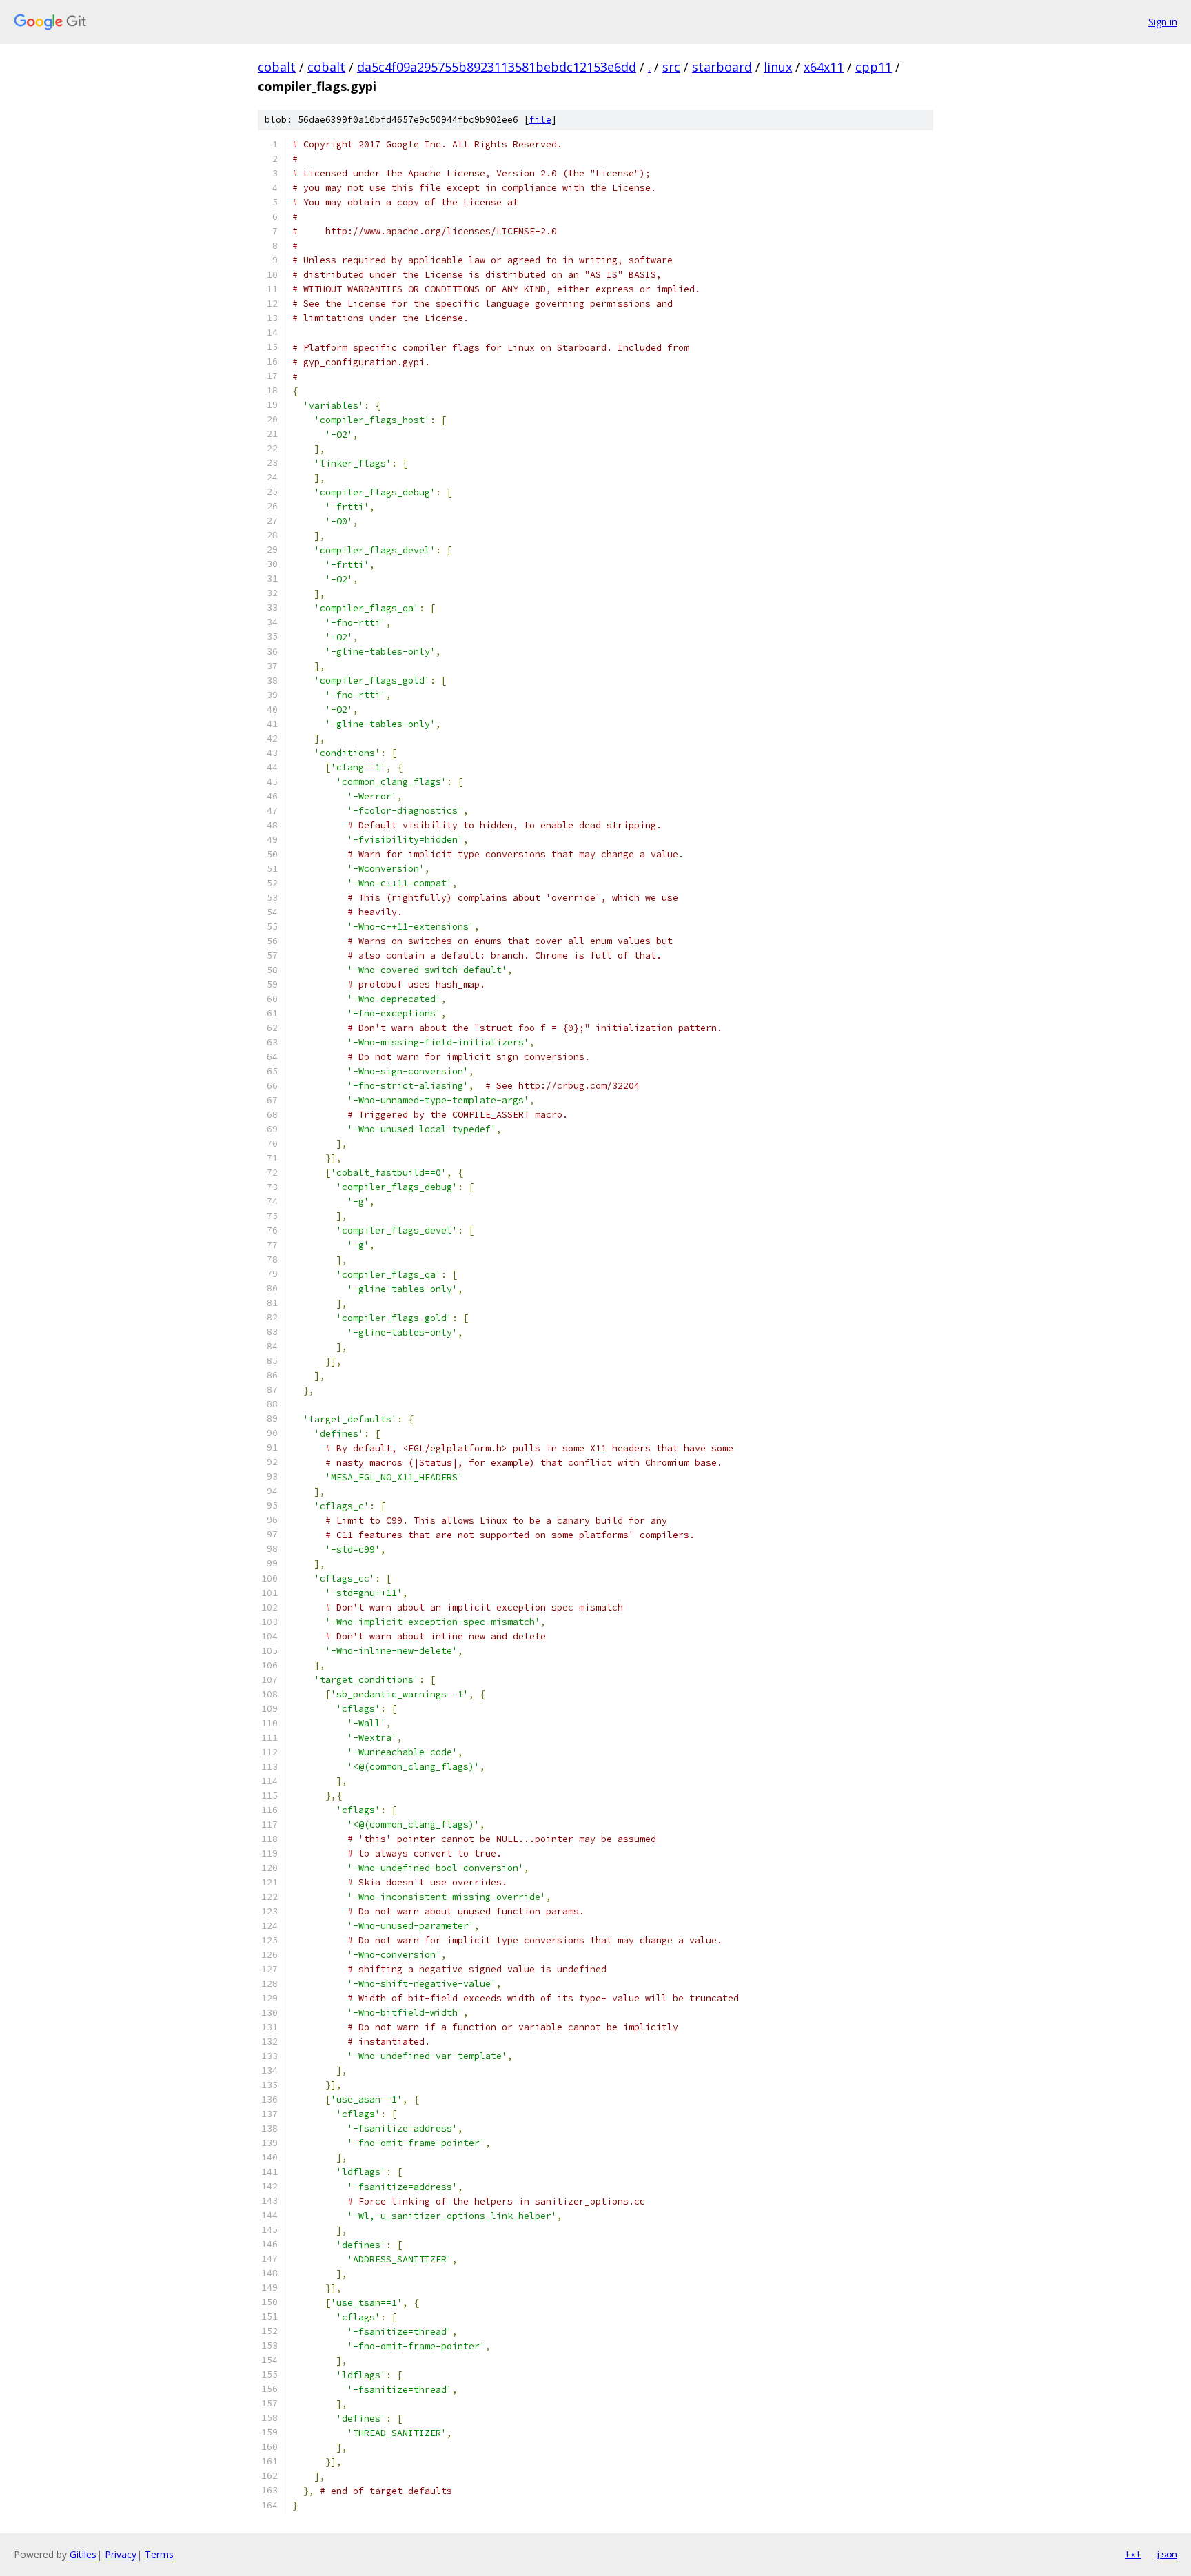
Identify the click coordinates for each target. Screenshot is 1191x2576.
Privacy (121, 2554)
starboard (722, 67)
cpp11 (874, 67)
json (1166, 2554)
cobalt (277, 67)
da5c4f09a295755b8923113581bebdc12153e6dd (497, 67)
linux (778, 67)
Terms (159, 2554)
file (540, 120)
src (671, 67)
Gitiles (83, 2554)
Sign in (1163, 22)
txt (1133, 2554)
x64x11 (824, 67)
